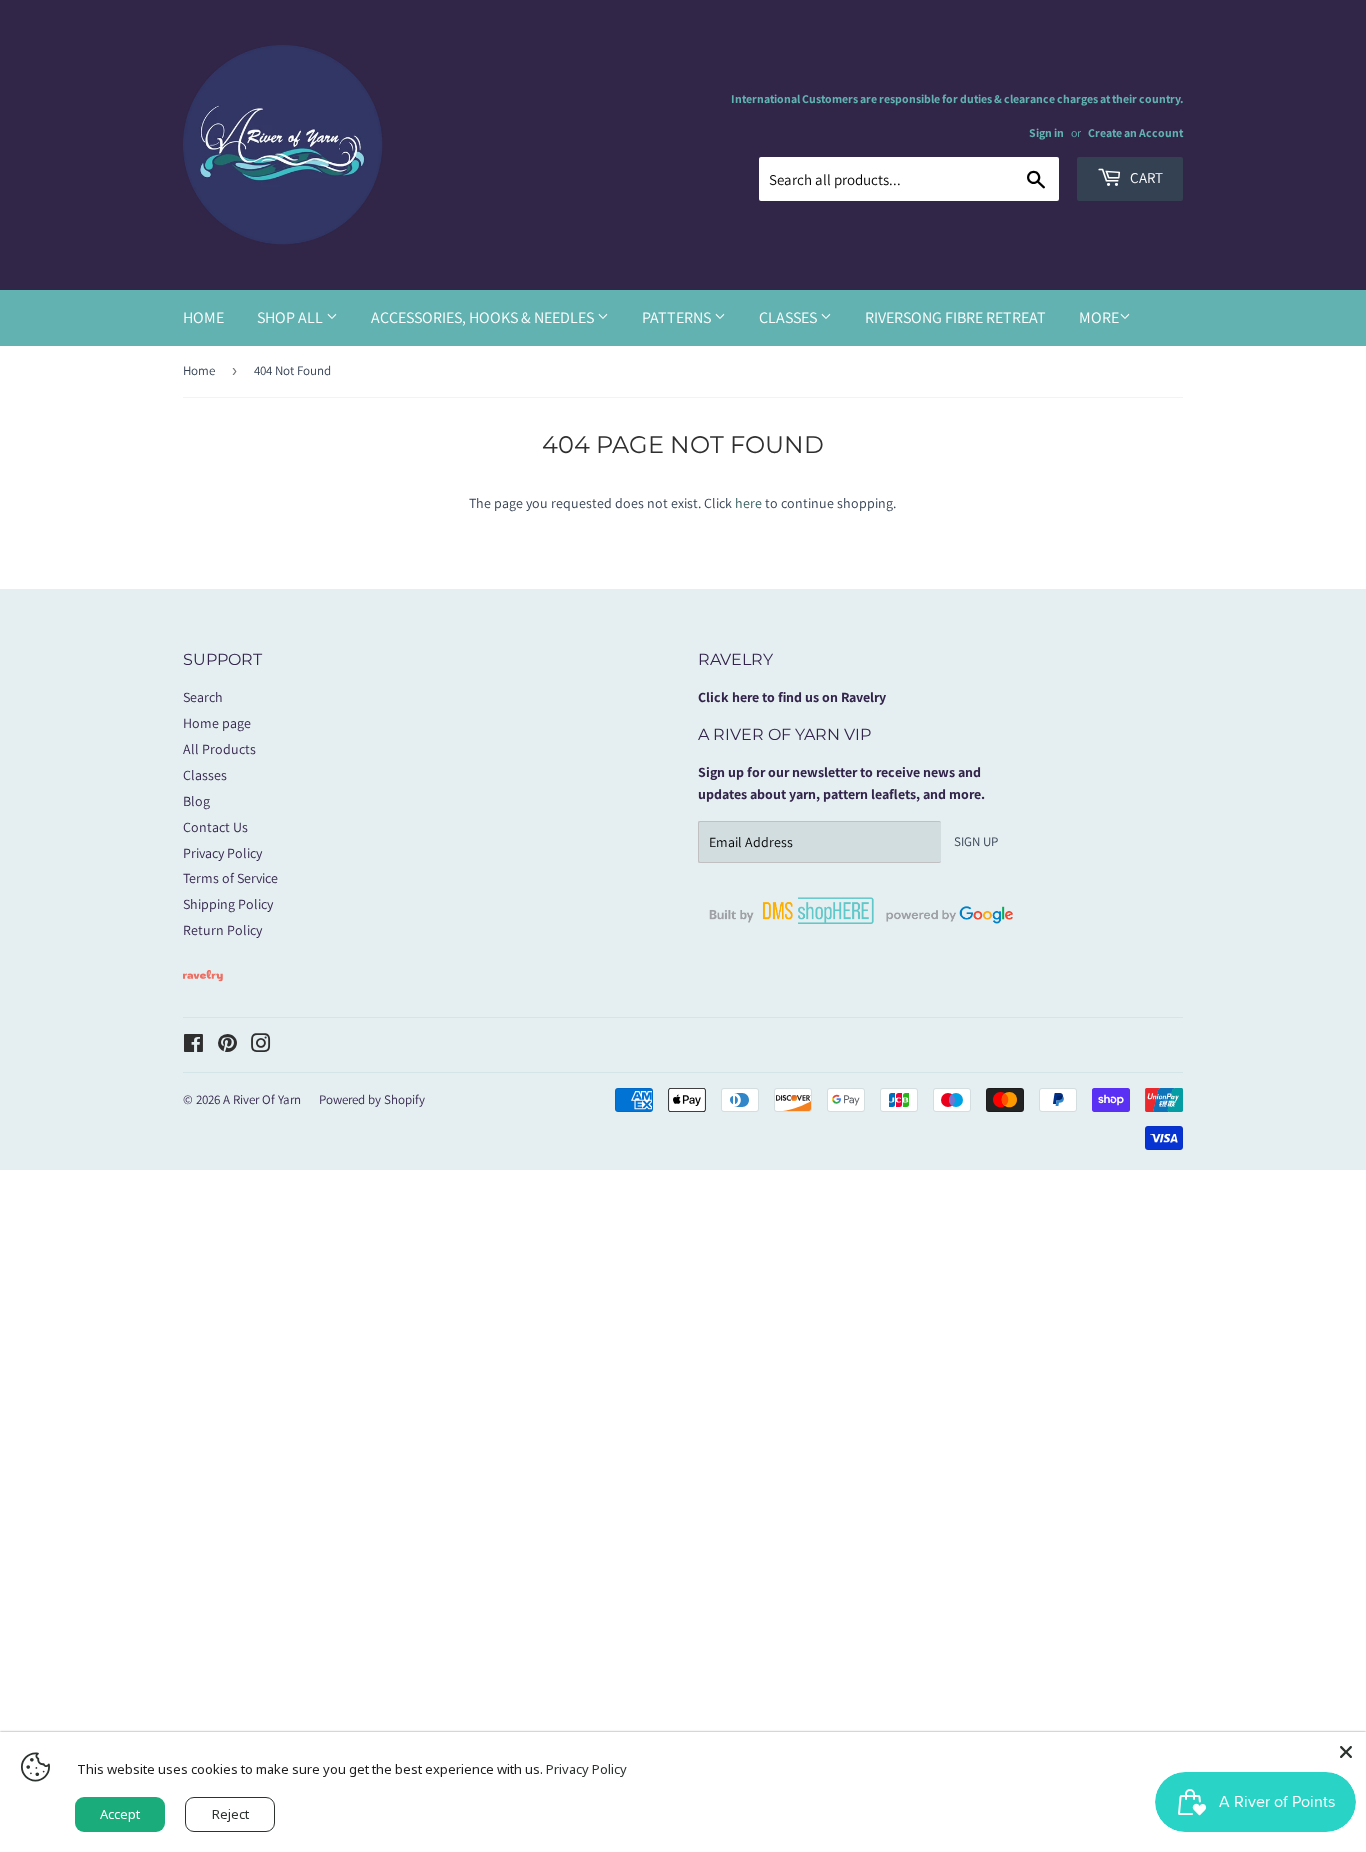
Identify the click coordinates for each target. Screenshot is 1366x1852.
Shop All (291, 317)
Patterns (678, 317)
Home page (217, 723)
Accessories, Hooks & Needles (484, 317)
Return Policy (222, 930)
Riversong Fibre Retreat (955, 317)
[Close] (1346, 1752)
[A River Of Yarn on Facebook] (193, 1046)
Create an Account (1135, 132)
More (1099, 317)
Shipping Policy (228, 904)
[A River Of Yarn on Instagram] (261, 1046)
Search (203, 697)
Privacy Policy (222, 853)
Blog (196, 801)
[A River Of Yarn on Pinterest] (227, 1046)
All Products (219, 749)
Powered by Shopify (372, 1099)
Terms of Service (230, 878)
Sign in (1046, 132)
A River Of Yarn (262, 1099)
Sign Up (976, 841)
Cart (1145, 177)
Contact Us (215, 827)
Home (203, 317)
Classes (789, 317)
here (748, 503)
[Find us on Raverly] (203, 991)
